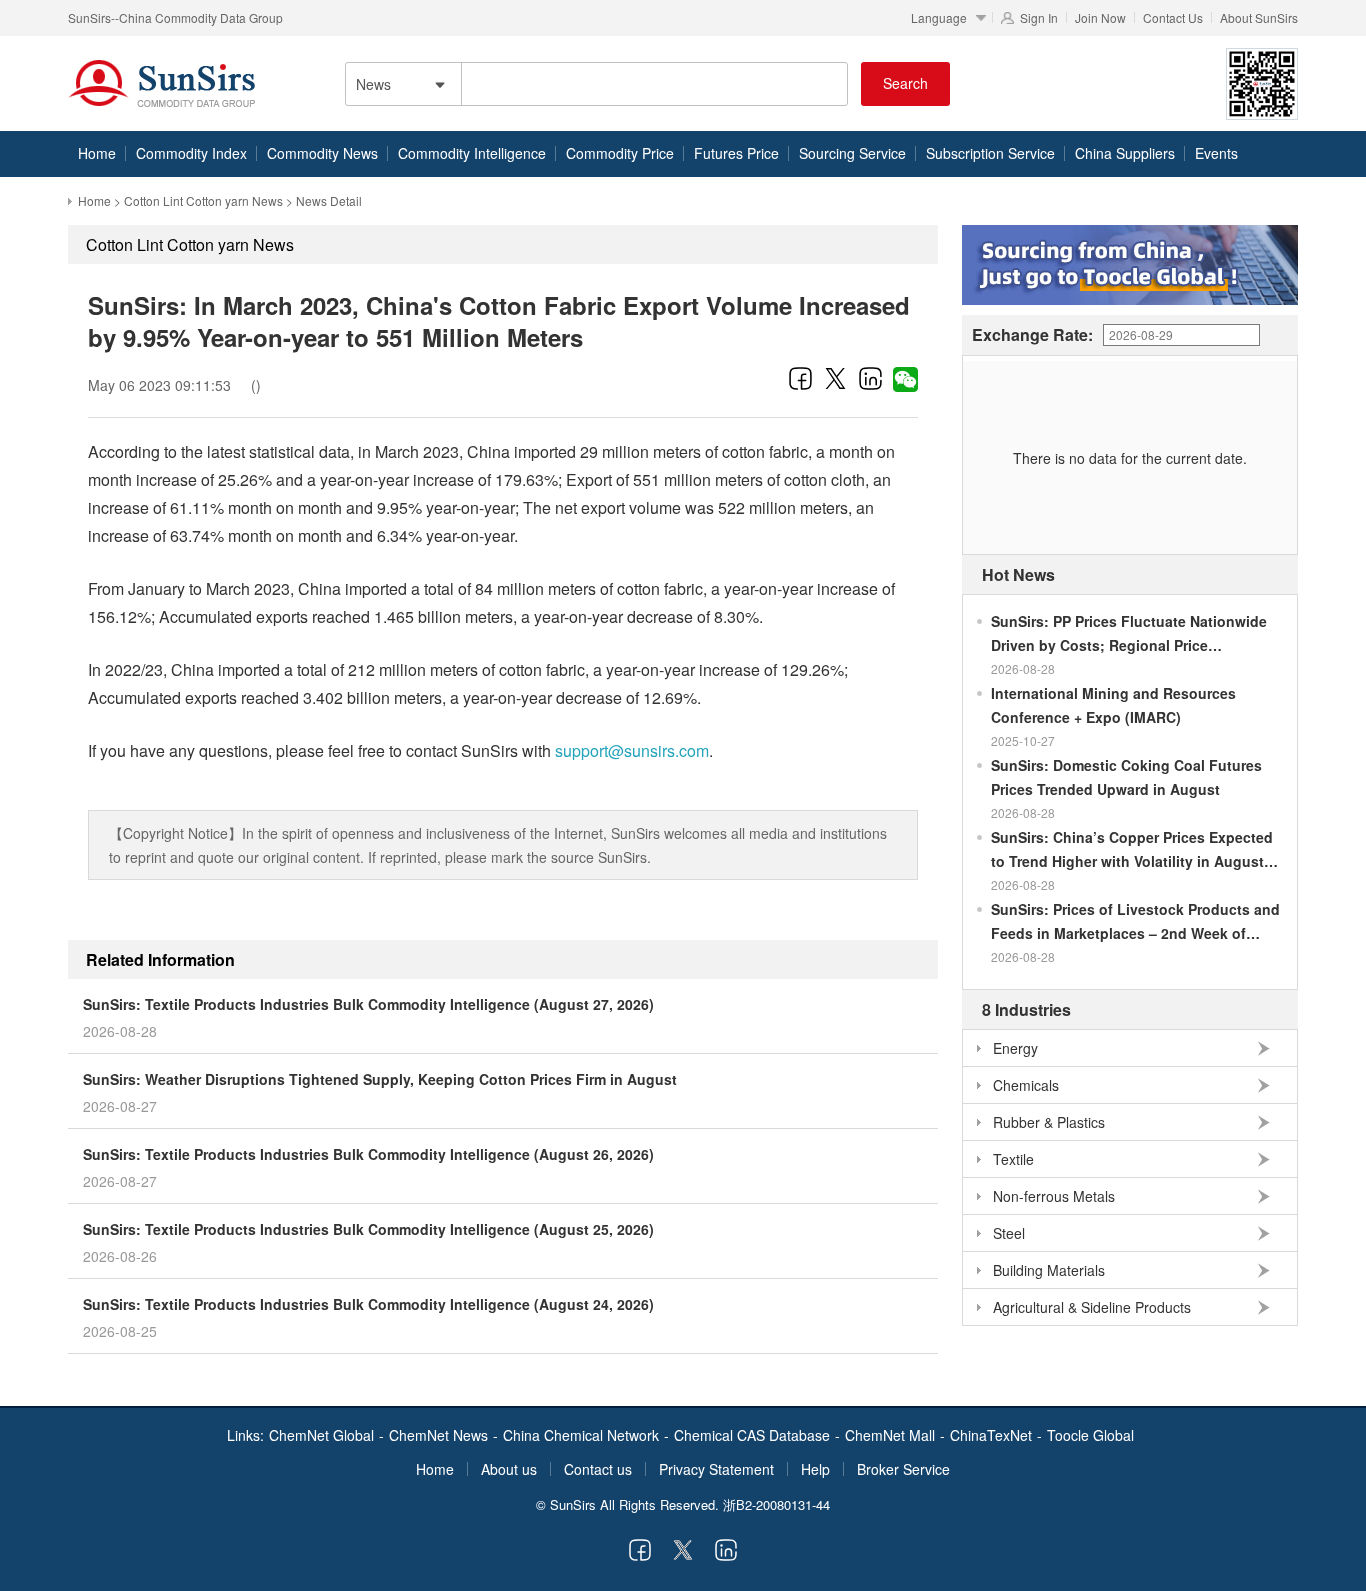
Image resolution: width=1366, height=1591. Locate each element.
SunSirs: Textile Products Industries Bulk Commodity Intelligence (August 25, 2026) (368, 1229)
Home (97, 153)
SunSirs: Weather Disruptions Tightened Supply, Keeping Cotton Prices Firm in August (380, 1079)
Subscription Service (990, 153)
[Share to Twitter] (835, 378)
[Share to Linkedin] (870, 378)
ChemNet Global (321, 1435)
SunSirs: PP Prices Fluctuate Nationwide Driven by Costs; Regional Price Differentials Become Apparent (1129, 634)
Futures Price (736, 153)
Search (905, 83)
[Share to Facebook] (800, 378)
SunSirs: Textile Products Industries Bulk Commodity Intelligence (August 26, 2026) (368, 1154)
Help (815, 1469)
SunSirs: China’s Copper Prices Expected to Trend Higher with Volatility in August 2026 (1132, 850)
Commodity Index (191, 153)
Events (1216, 153)
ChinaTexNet (991, 1435)
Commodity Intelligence (472, 153)
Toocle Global (1090, 1435)
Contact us (598, 1469)
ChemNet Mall (890, 1435)
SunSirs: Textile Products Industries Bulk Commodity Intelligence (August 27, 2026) (368, 1004)
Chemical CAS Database (752, 1435)
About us (509, 1469)
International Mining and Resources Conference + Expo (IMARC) (1113, 705)
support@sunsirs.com (632, 750)
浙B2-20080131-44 (776, 1504)
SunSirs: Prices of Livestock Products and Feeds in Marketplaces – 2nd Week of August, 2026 (1135, 922)
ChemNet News (438, 1435)
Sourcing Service (852, 153)
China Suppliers (1125, 153)
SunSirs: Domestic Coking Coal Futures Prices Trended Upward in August (1126, 777)
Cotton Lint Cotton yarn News (203, 200)
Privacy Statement (716, 1469)
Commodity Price (620, 153)
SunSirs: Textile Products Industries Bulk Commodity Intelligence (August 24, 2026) (368, 1304)
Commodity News (322, 153)
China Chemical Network (581, 1435)
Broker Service (903, 1469)
